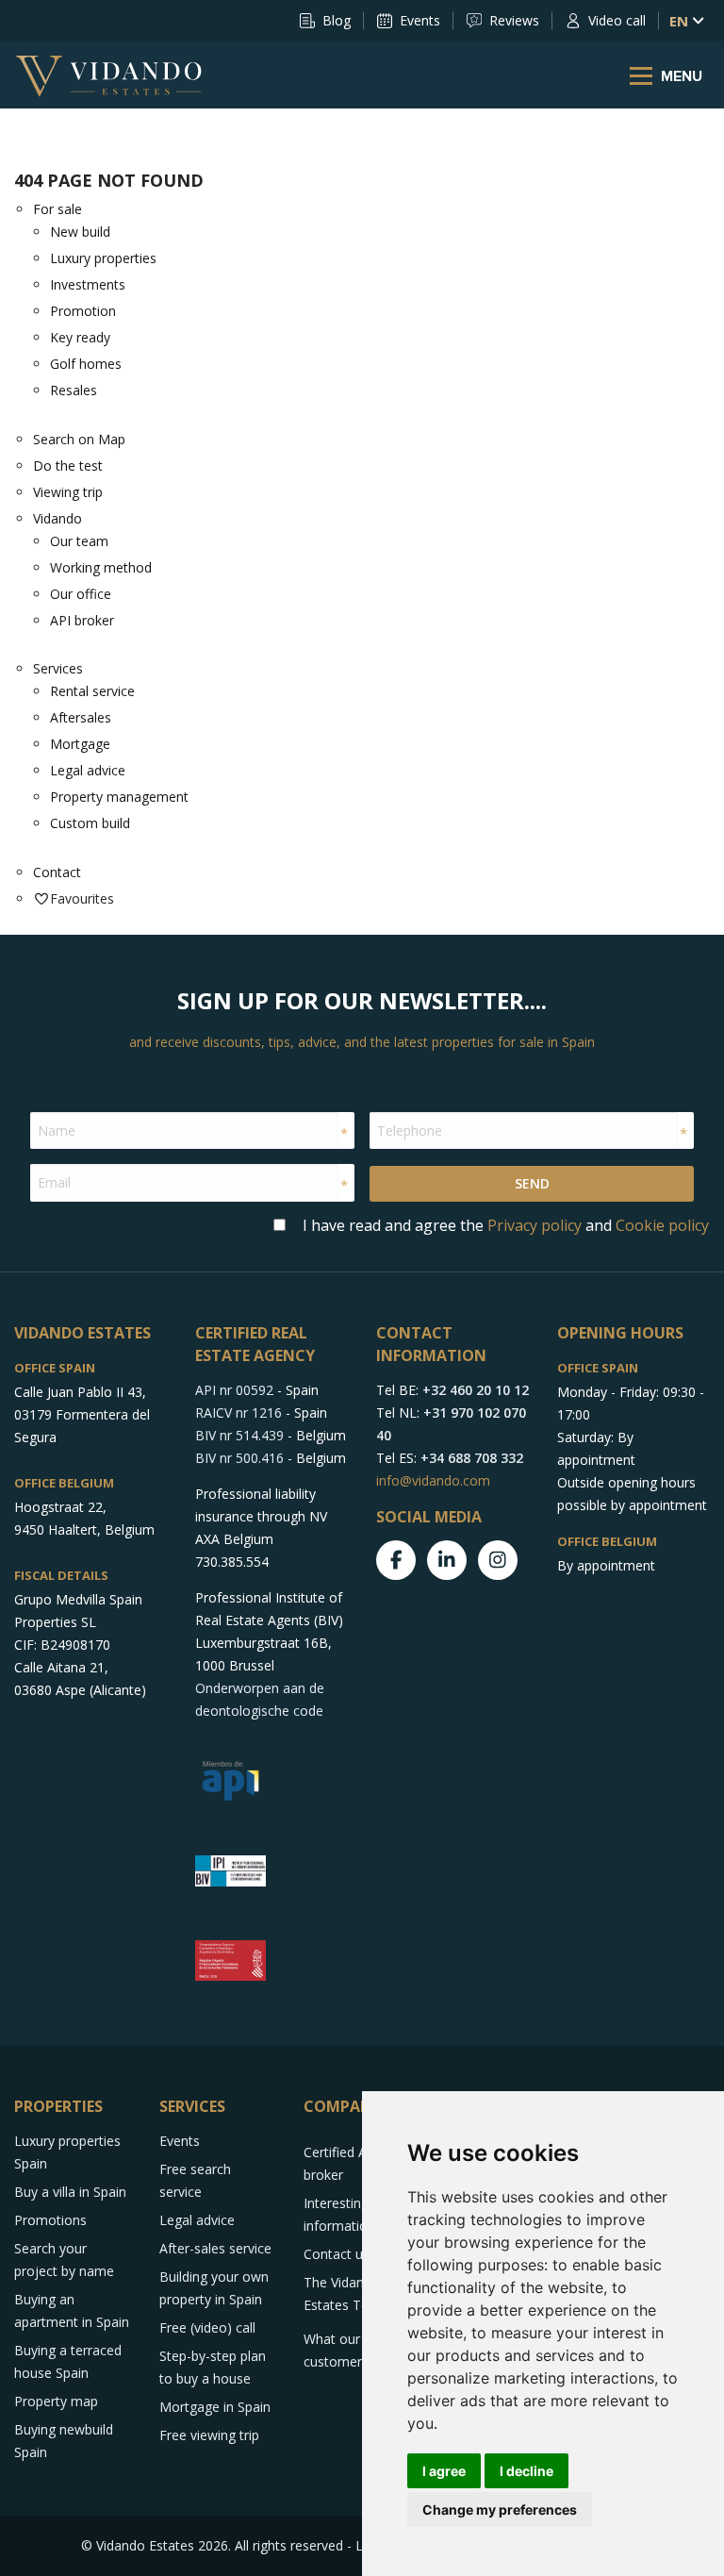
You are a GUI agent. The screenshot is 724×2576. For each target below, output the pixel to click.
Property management (119, 797)
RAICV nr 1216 (239, 1413)
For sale (58, 209)
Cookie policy (662, 1225)
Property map (56, 2401)
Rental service (92, 691)
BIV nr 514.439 (239, 1435)
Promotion (83, 311)
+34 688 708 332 (472, 1458)
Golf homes (86, 364)
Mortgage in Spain (215, 2407)
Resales (74, 390)
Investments (88, 284)
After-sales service (215, 2248)
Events (420, 20)
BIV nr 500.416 (239, 1458)
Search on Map (79, 439)
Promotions (50, 2220)
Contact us (337, 2254)
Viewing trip (68, 492)
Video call (617, 20)
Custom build (90, 823)
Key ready (80, 337)
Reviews (514, 20)
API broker (82, 620)
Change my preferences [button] (500, 2510)
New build (80, 232)
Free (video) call (207, 2327)
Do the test (68, 465)
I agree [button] (444, 2471)
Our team (79, 541)
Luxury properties (103, 258)
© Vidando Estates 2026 (155, 2545)
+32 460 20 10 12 (476, 1390)
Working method (101, 567)
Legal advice (88, 770)
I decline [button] (527, 2471)
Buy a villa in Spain (70, 2192)
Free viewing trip (209, 2435)
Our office (81, 594)
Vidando (58, 518)
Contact (57, 872)
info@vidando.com (433, 1480)
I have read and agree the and (506, 1225)
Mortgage (80, 744)
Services (58, 668)
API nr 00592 (234, 1390)
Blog (337, 20)
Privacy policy (535, 1225)
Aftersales (81, 717)
